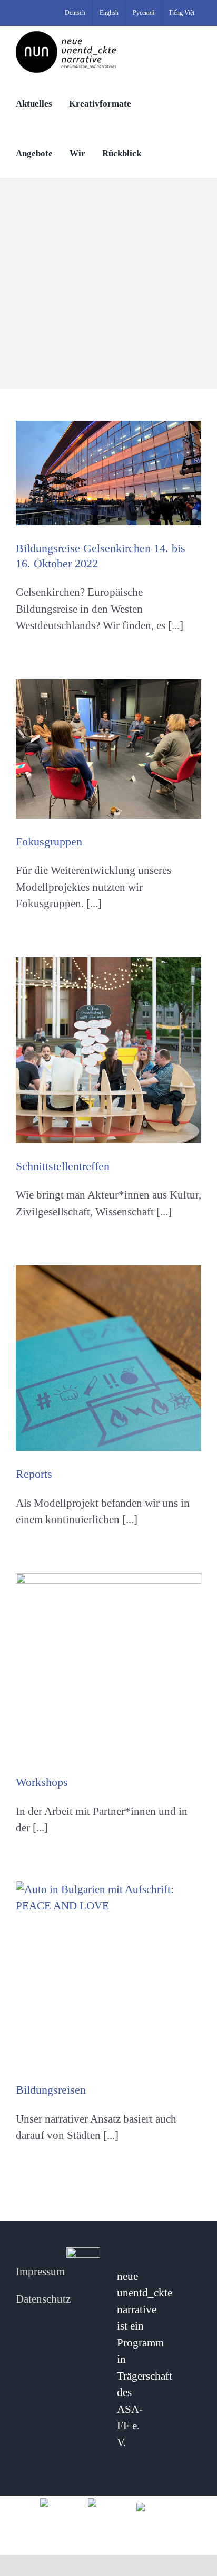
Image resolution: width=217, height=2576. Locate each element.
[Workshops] (108, 1666)
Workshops (42, 1782)
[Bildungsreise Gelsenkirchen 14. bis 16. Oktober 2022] (108, 473)
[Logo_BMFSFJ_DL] (60, 2502)
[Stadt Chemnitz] (157, 2506)
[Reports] (108, 1358)
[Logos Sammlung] (108, 2502)
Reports (34, 1474)
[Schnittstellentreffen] (108, 1050)
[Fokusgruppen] (108, 749)
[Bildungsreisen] (108, 1974)
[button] (161, 153)
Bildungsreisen (51, 2090)
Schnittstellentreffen (63, 1166)
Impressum (40, 2271)
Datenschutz (43, 2299)
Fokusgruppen (49, 842)
